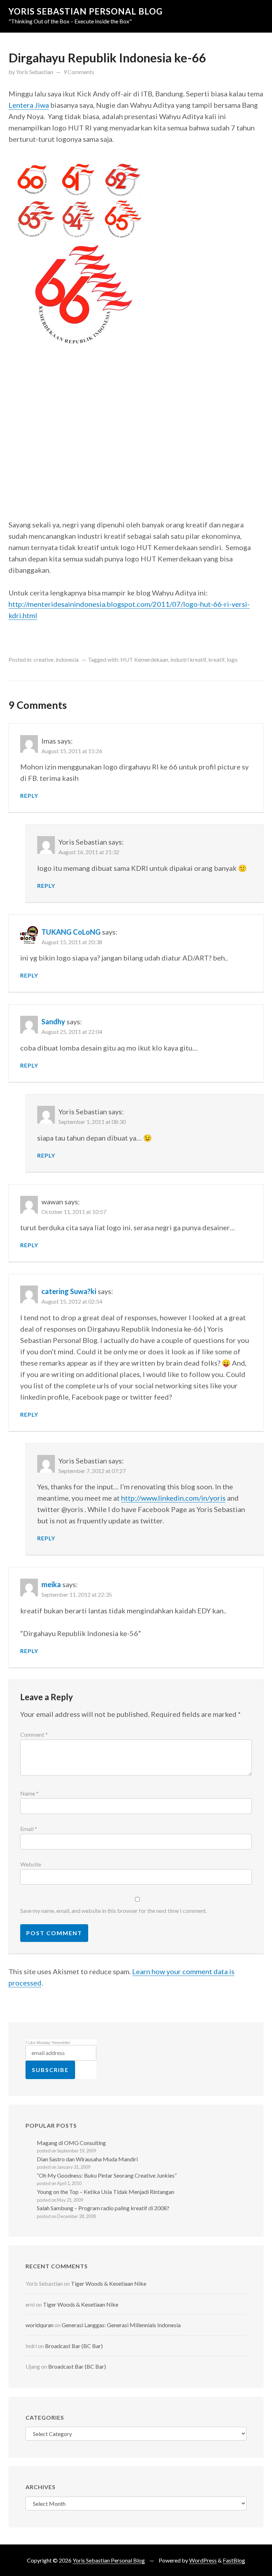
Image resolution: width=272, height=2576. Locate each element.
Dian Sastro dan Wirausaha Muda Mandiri (87, 2159)
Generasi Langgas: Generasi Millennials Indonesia (121, 2325)
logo (232, 659)
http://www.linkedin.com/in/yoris (173, 1498)
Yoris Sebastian (35, 72)
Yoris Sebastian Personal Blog (86, 11)
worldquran (39, 2325)
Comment (34, 1734)
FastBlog (234, 2560)
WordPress (203, 2560)
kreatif (216, 659)
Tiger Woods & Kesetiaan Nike (109, 2283)
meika (51, 1584)
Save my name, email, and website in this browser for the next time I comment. (114, 1911)
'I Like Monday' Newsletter (48, 2043)
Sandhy (53, 1021)
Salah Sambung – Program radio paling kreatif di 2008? (103, 2208)
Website (31, 1864)
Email (29, 1829)
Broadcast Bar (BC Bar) (74, 2346)
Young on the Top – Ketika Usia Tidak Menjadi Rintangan (106, 2192)
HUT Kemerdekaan (144, 659)
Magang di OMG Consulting (71, 2143)
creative (44, 659)
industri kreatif (188, 659)
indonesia (67, 659)
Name (29, 1793)
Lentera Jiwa (29, 105)
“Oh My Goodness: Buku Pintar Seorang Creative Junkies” (107, 2175)
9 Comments (79, 72)
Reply (29, 796)
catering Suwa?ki (69, 1291)
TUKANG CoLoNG (71, 932)
